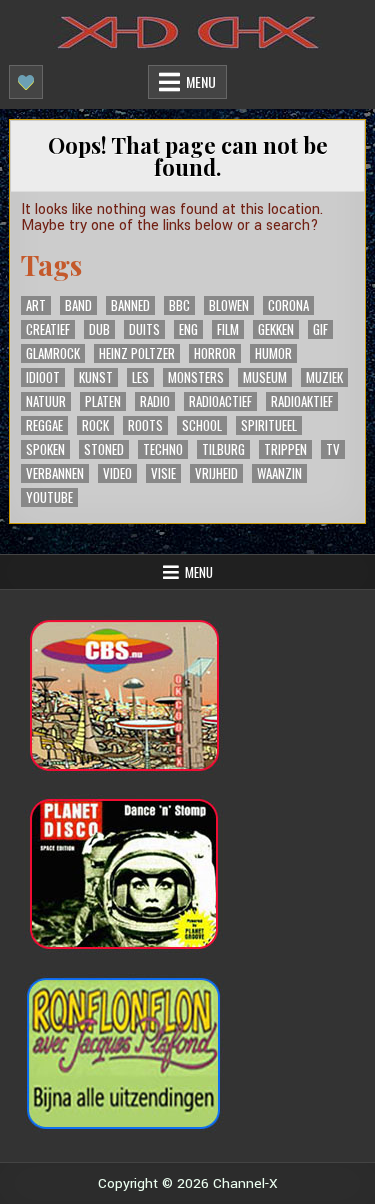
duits (144, 329)
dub (99, 329)
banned (130, 305)
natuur (46, 401)
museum (265, 377)
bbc (179, 305)
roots (145, 425)
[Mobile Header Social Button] (26, 82)
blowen (229, 305)
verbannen (55, 473)
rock (95, 425)
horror (215, 353)
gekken (276, 329)
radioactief (220, 401)
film (228, 329)
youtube (49, 497)
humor (273, 353)
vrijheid (216, 473)
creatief (48, 329)
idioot (43, 377)
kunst (96, 377)
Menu (201, 81)
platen (103, 401)
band (78, 305)
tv (333, 449)
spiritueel (269, 425)
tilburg (223, 449)
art (36, 305)
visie (163, 473)
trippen (285, 449)
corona (288, 305)
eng (188, 329)
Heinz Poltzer (137, 353)
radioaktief (302, 401)
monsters (196, 377)
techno (163, 449)
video (117, 473)
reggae (44, 425)
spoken (45, 449)
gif (320, 329)
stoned (104, 449)
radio (155, 401)
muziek (324, 377)
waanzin (279, 473)
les (140, 377)
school (202, 425)
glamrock (53, 353)
